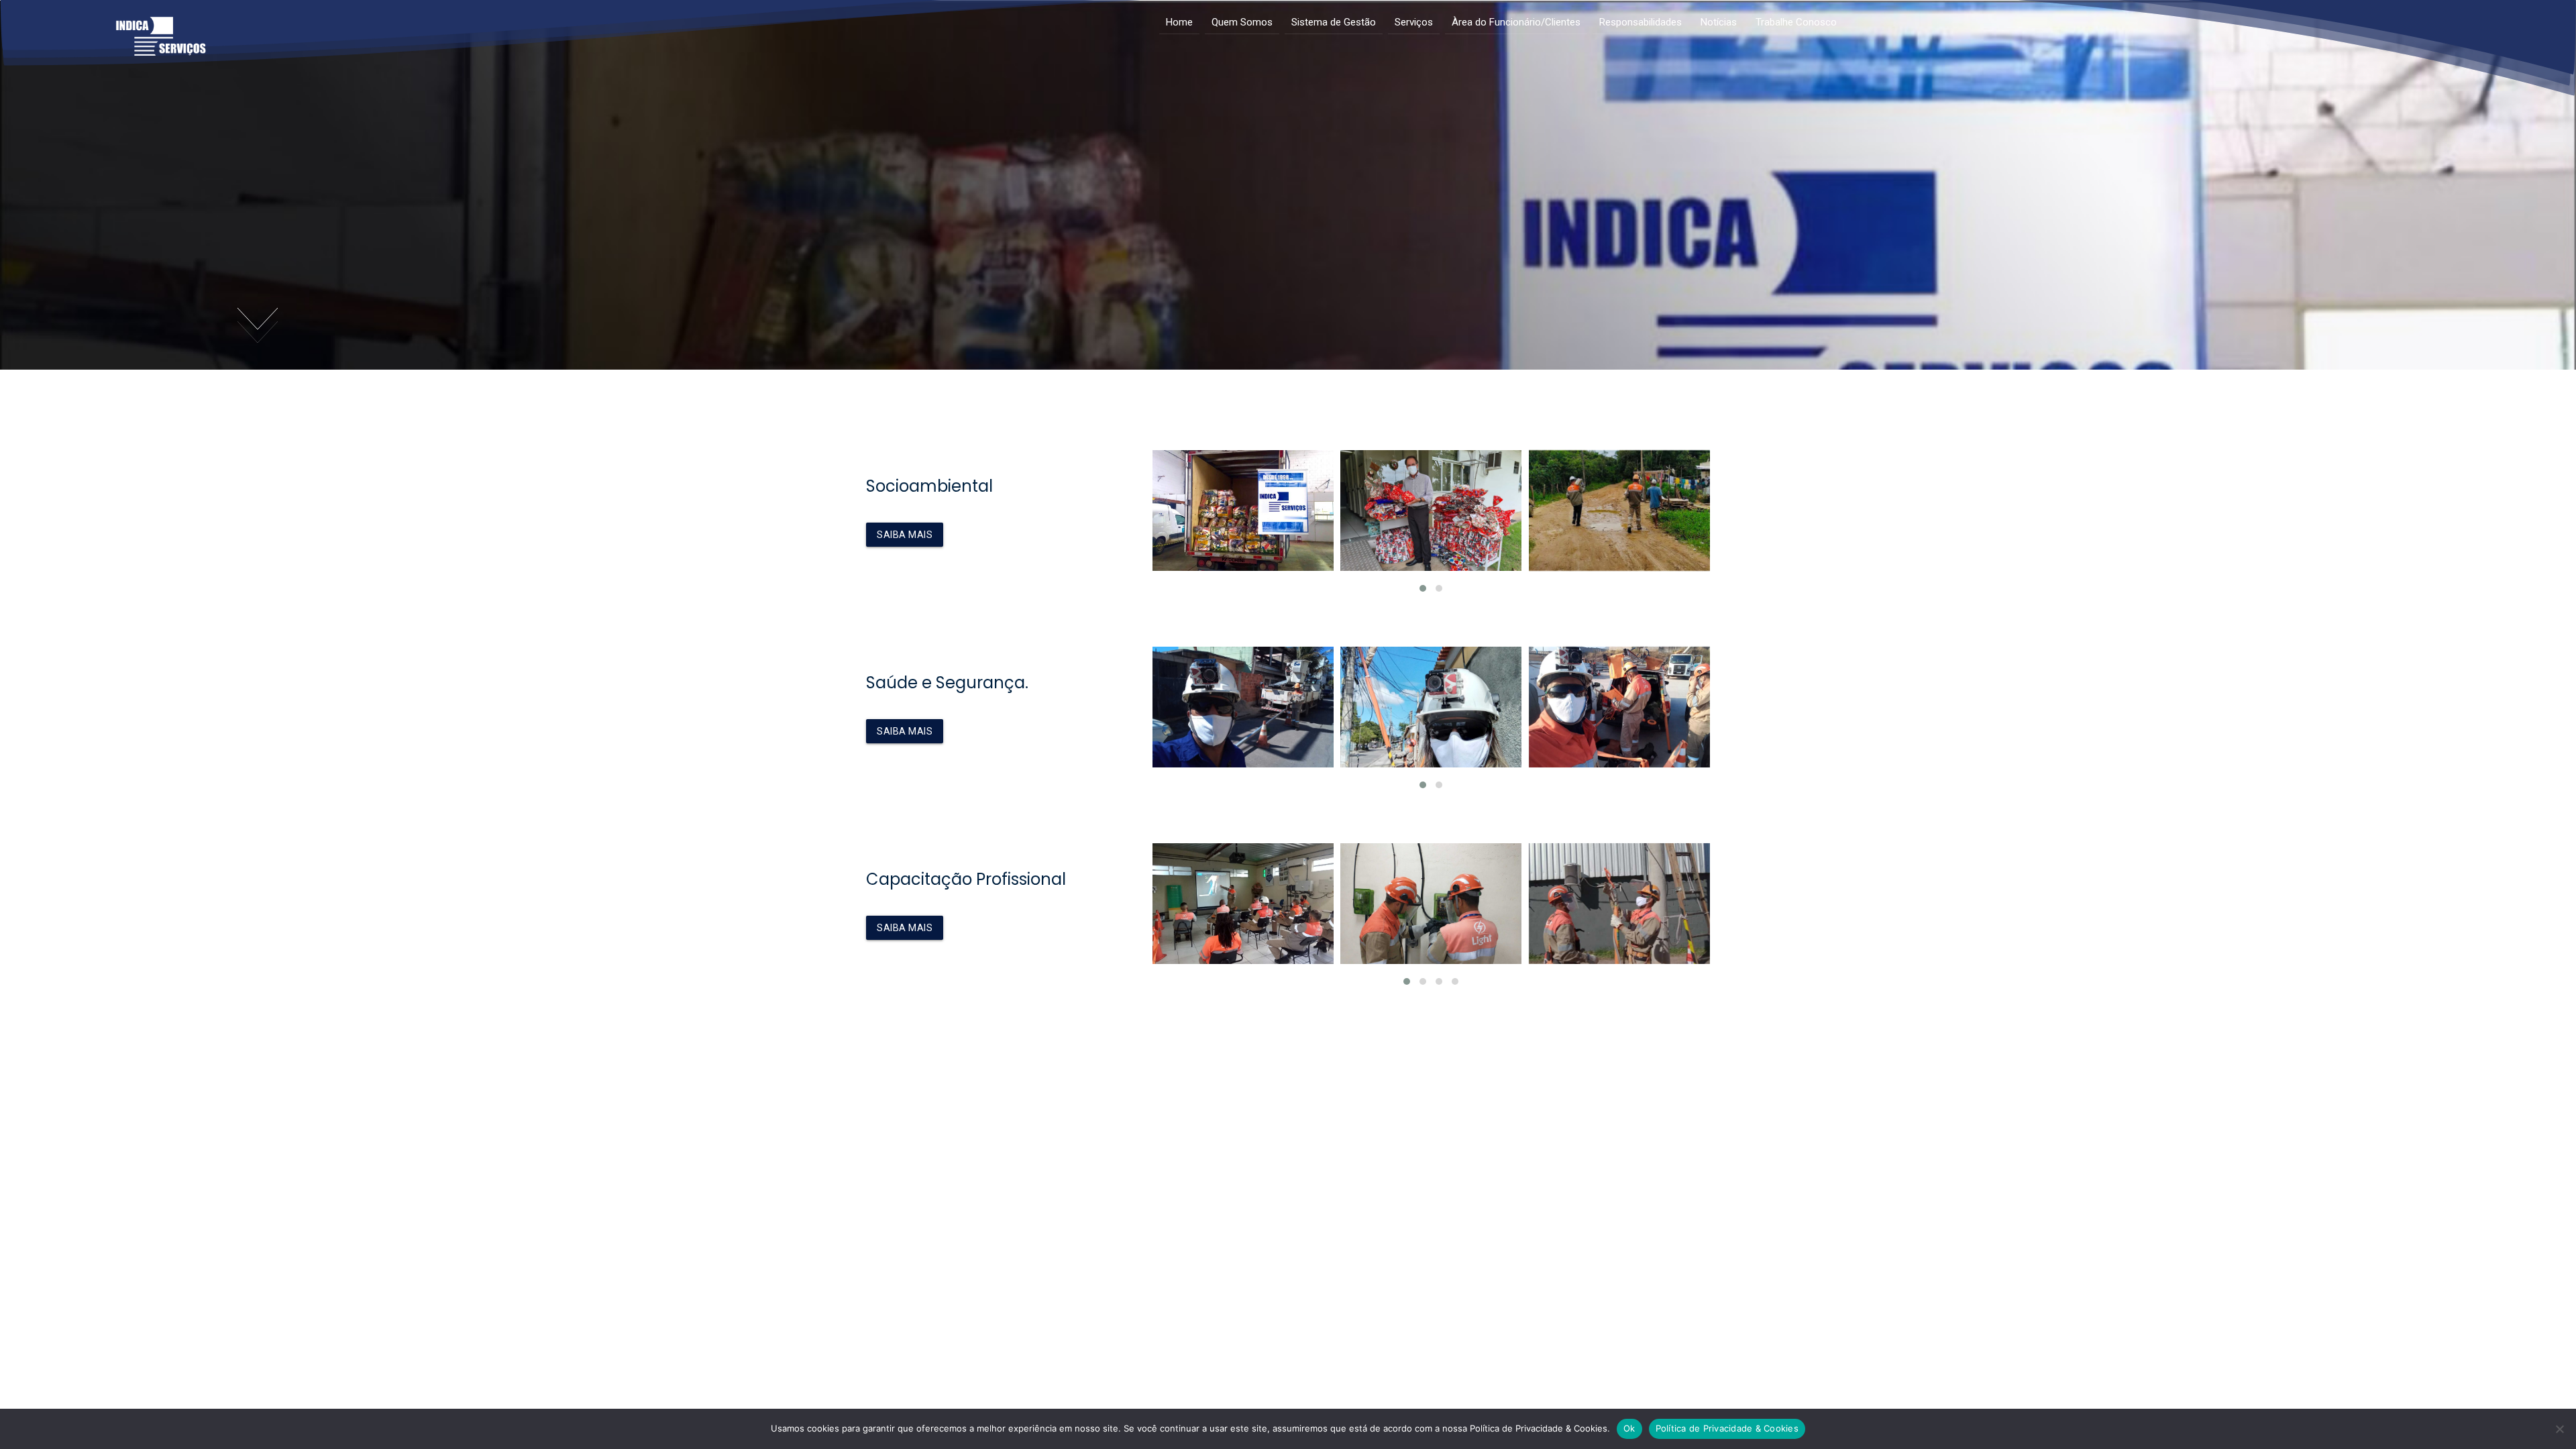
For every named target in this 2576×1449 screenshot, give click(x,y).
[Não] (2559, 1429)
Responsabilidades (1641, 22)
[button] (1423, 588)
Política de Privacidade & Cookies (1727, 1428)
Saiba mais (905, 535)
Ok (1629, 1428)
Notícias (1719, 22)
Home (1179, 22)
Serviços (1414, 22)
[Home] (161, 48)
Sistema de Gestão (1334, 22)
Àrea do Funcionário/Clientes (1516, 22)
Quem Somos (1242, 22)
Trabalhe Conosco (1796, 22)
